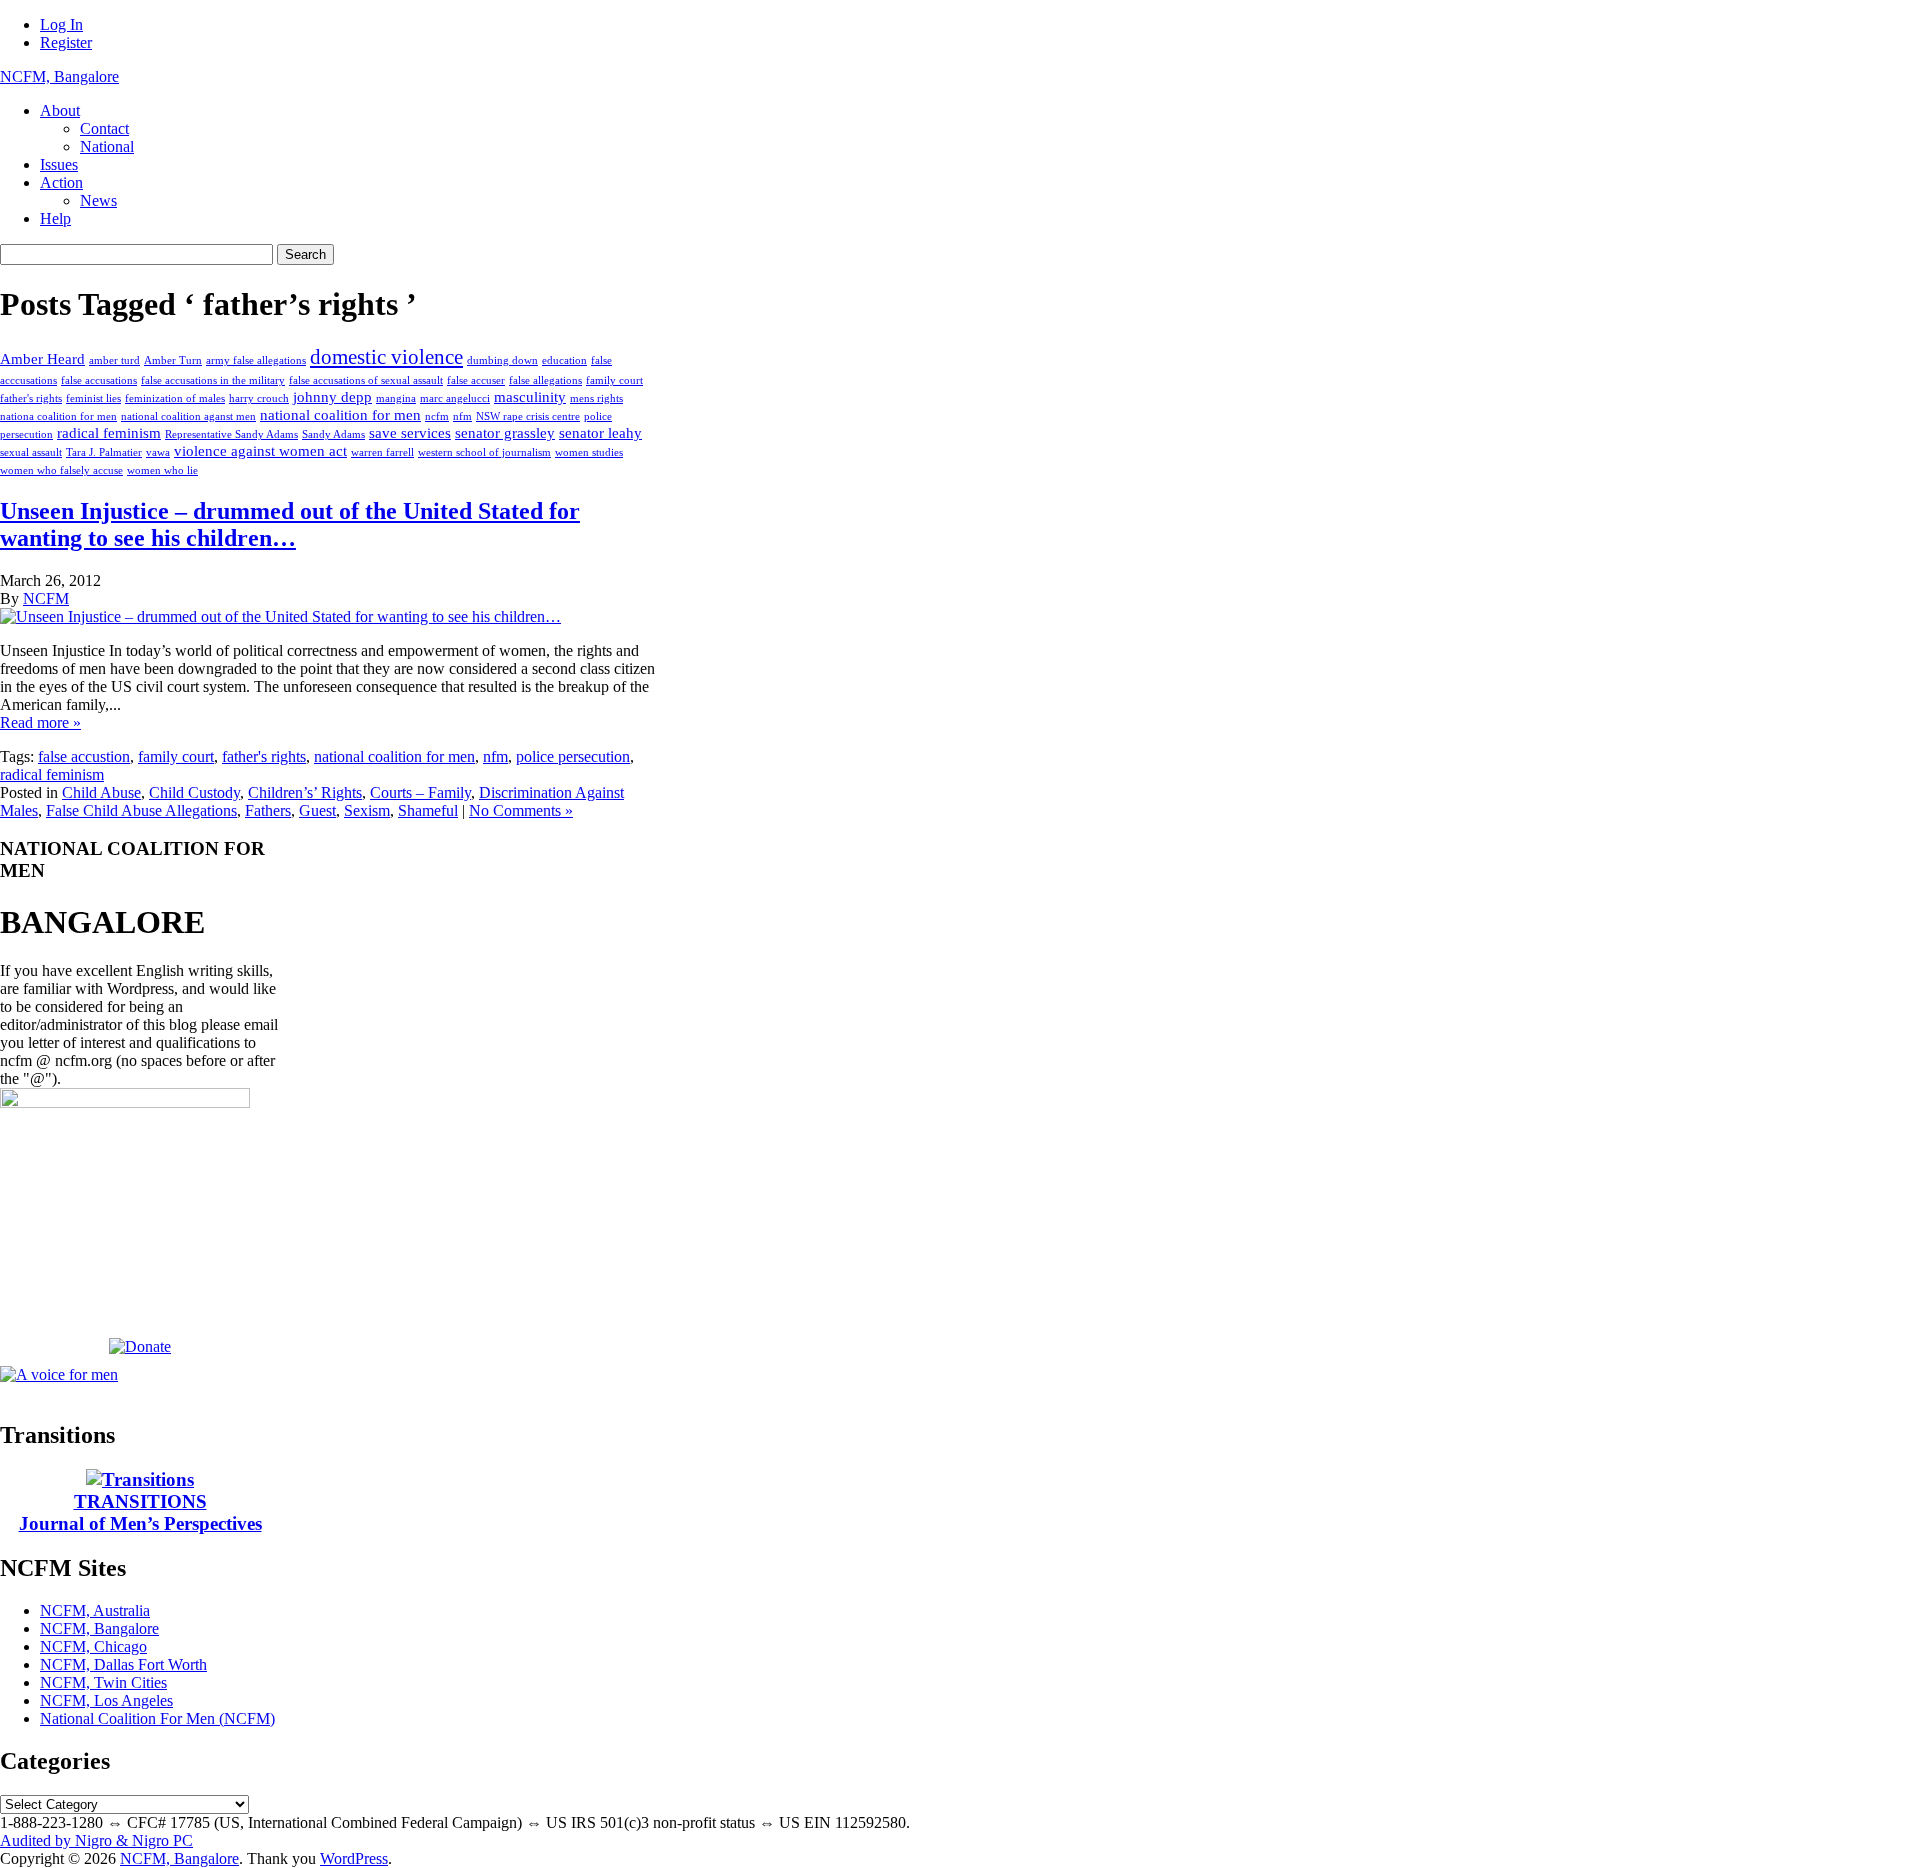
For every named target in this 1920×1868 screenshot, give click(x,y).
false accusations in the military (213, 380)
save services (410, 432)
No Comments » (521, 810)
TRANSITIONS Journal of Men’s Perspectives (140, 1512)
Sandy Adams (333, 434)
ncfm (437, 416)
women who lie (162, 470)
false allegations (545, 380)
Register (66, 42)
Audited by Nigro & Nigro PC (96, 1840)
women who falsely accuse (61, 470)
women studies (589, 452)
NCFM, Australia (95, 1610)
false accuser (476, 380)
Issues (59, 164)
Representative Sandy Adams (231, 434)
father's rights (31, 398)
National (107, 146)
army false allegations (256, 360)
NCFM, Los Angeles (106, 1700)
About (60, 110)
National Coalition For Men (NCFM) (157, 1718)
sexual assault (31, 452)
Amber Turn (173, 360)
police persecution (573, 756)
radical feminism (109, 432)
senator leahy (600, 432)
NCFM (46, 598)
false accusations (99, 380)
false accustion (84, 756)
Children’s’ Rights (305, 792)
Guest (317, 810)
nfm (462, 416)
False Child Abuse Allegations (141, 810)
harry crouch (259, 398)
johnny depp (332, 396)
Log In (61, 24)
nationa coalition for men (58, 416)
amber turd (114, 360)
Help (55, 218)
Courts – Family (420, 792)
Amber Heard (42, 358)
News (98, 200)
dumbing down (502, 360)
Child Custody (194, 792)
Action (61, 182)
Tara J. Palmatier (104, 452)
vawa (158, 452)
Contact (104, 128)
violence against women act (260, 450)
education (564, 360)
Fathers (268, 810)
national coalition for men (340, 414)
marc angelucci (455, 398)
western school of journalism (484, 452)
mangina (396, 398)
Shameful (428, 810)
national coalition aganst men (188, 416)
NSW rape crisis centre (528, 416)
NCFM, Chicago (93, 1646)
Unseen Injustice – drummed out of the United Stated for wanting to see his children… (290, 524)
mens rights (596, 398)
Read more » (40, 722)
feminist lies (93, 398)
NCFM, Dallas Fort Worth (123, 1664)
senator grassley (505, 432)
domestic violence (386, 357)
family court (614, 380)
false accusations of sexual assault (366, 380)
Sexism (367, 810)
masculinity (530, 396)
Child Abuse (101, 792)
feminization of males (175, 398)
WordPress (354, 1858)
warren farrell (382, 452)
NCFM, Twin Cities (103, 1682)
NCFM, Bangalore (59, 76)
